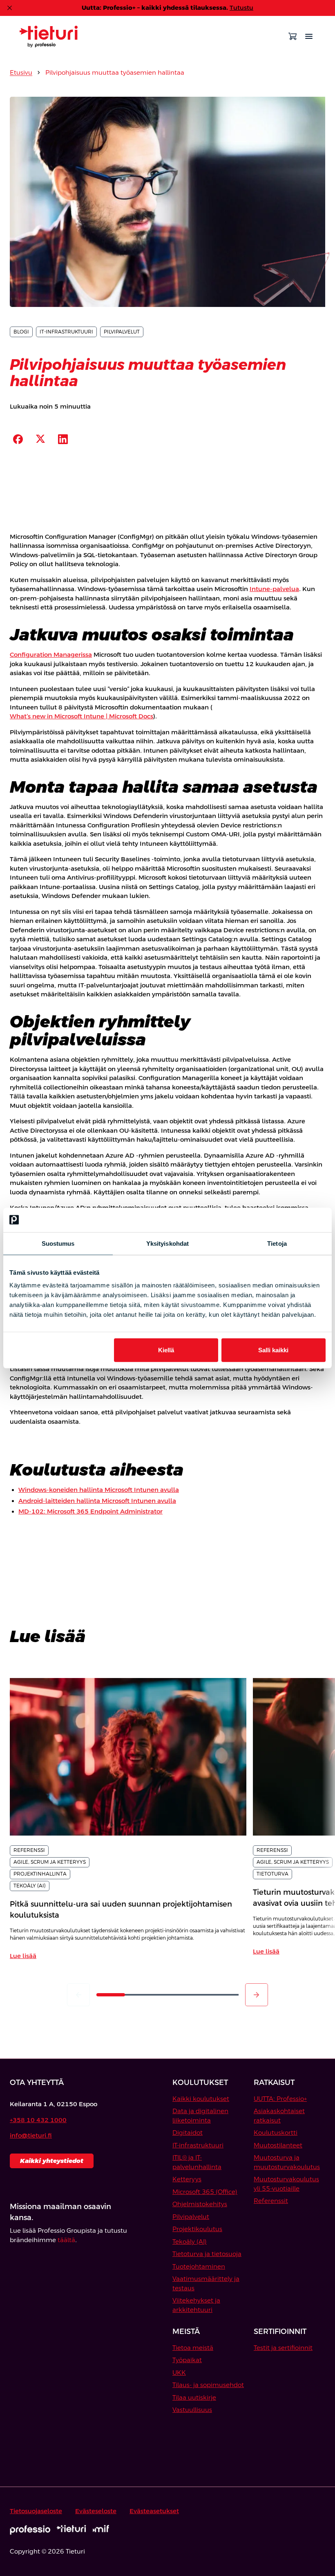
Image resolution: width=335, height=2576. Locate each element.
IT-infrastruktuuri (198, 2145)
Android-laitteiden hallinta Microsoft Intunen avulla (97, 1501)
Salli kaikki (273, 1350)
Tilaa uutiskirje (194, 2397)
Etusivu (21, 72)
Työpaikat (187, 2360)
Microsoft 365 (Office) (205, 2192)
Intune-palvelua (274, 589)
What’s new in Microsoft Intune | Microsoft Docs (82, 716)
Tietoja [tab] (277, 1243)
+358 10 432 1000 (38, 2120)
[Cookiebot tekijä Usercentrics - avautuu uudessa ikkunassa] (290, 1220)
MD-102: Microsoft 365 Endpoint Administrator (90, 1511)
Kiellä (166, 1350)
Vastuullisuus (192, 2410)
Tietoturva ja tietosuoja (207, 2254)
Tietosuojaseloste (36, 2511)
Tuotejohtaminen (199, 2266)
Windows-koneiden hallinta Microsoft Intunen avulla (99, 1490)
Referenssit (271, 2201)
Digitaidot (188, 2133)
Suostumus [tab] (58, 1243)
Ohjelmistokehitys (200, 2204)
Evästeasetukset (154, 2511)
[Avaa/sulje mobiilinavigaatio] (309, 36)
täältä (66, 2240)
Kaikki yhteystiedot (52, 2161)
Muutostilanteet (278, 2145)
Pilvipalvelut (191, 2217)
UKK (179, 2373)
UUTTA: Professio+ (280, 2099)
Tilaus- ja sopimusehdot (208, 2385)
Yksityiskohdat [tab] (167, 1243)
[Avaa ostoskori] (293, 36)
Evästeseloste (96, 2511)
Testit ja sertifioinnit (283, 2348)
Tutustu (241, 8)
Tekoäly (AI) (190, 2241)
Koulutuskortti (276, 2133)
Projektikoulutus (197, 2229)
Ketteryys (187, 2179)
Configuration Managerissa (51, 655)
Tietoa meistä (193, 2348)
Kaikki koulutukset (201, 2099)
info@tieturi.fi (31, 2135)
